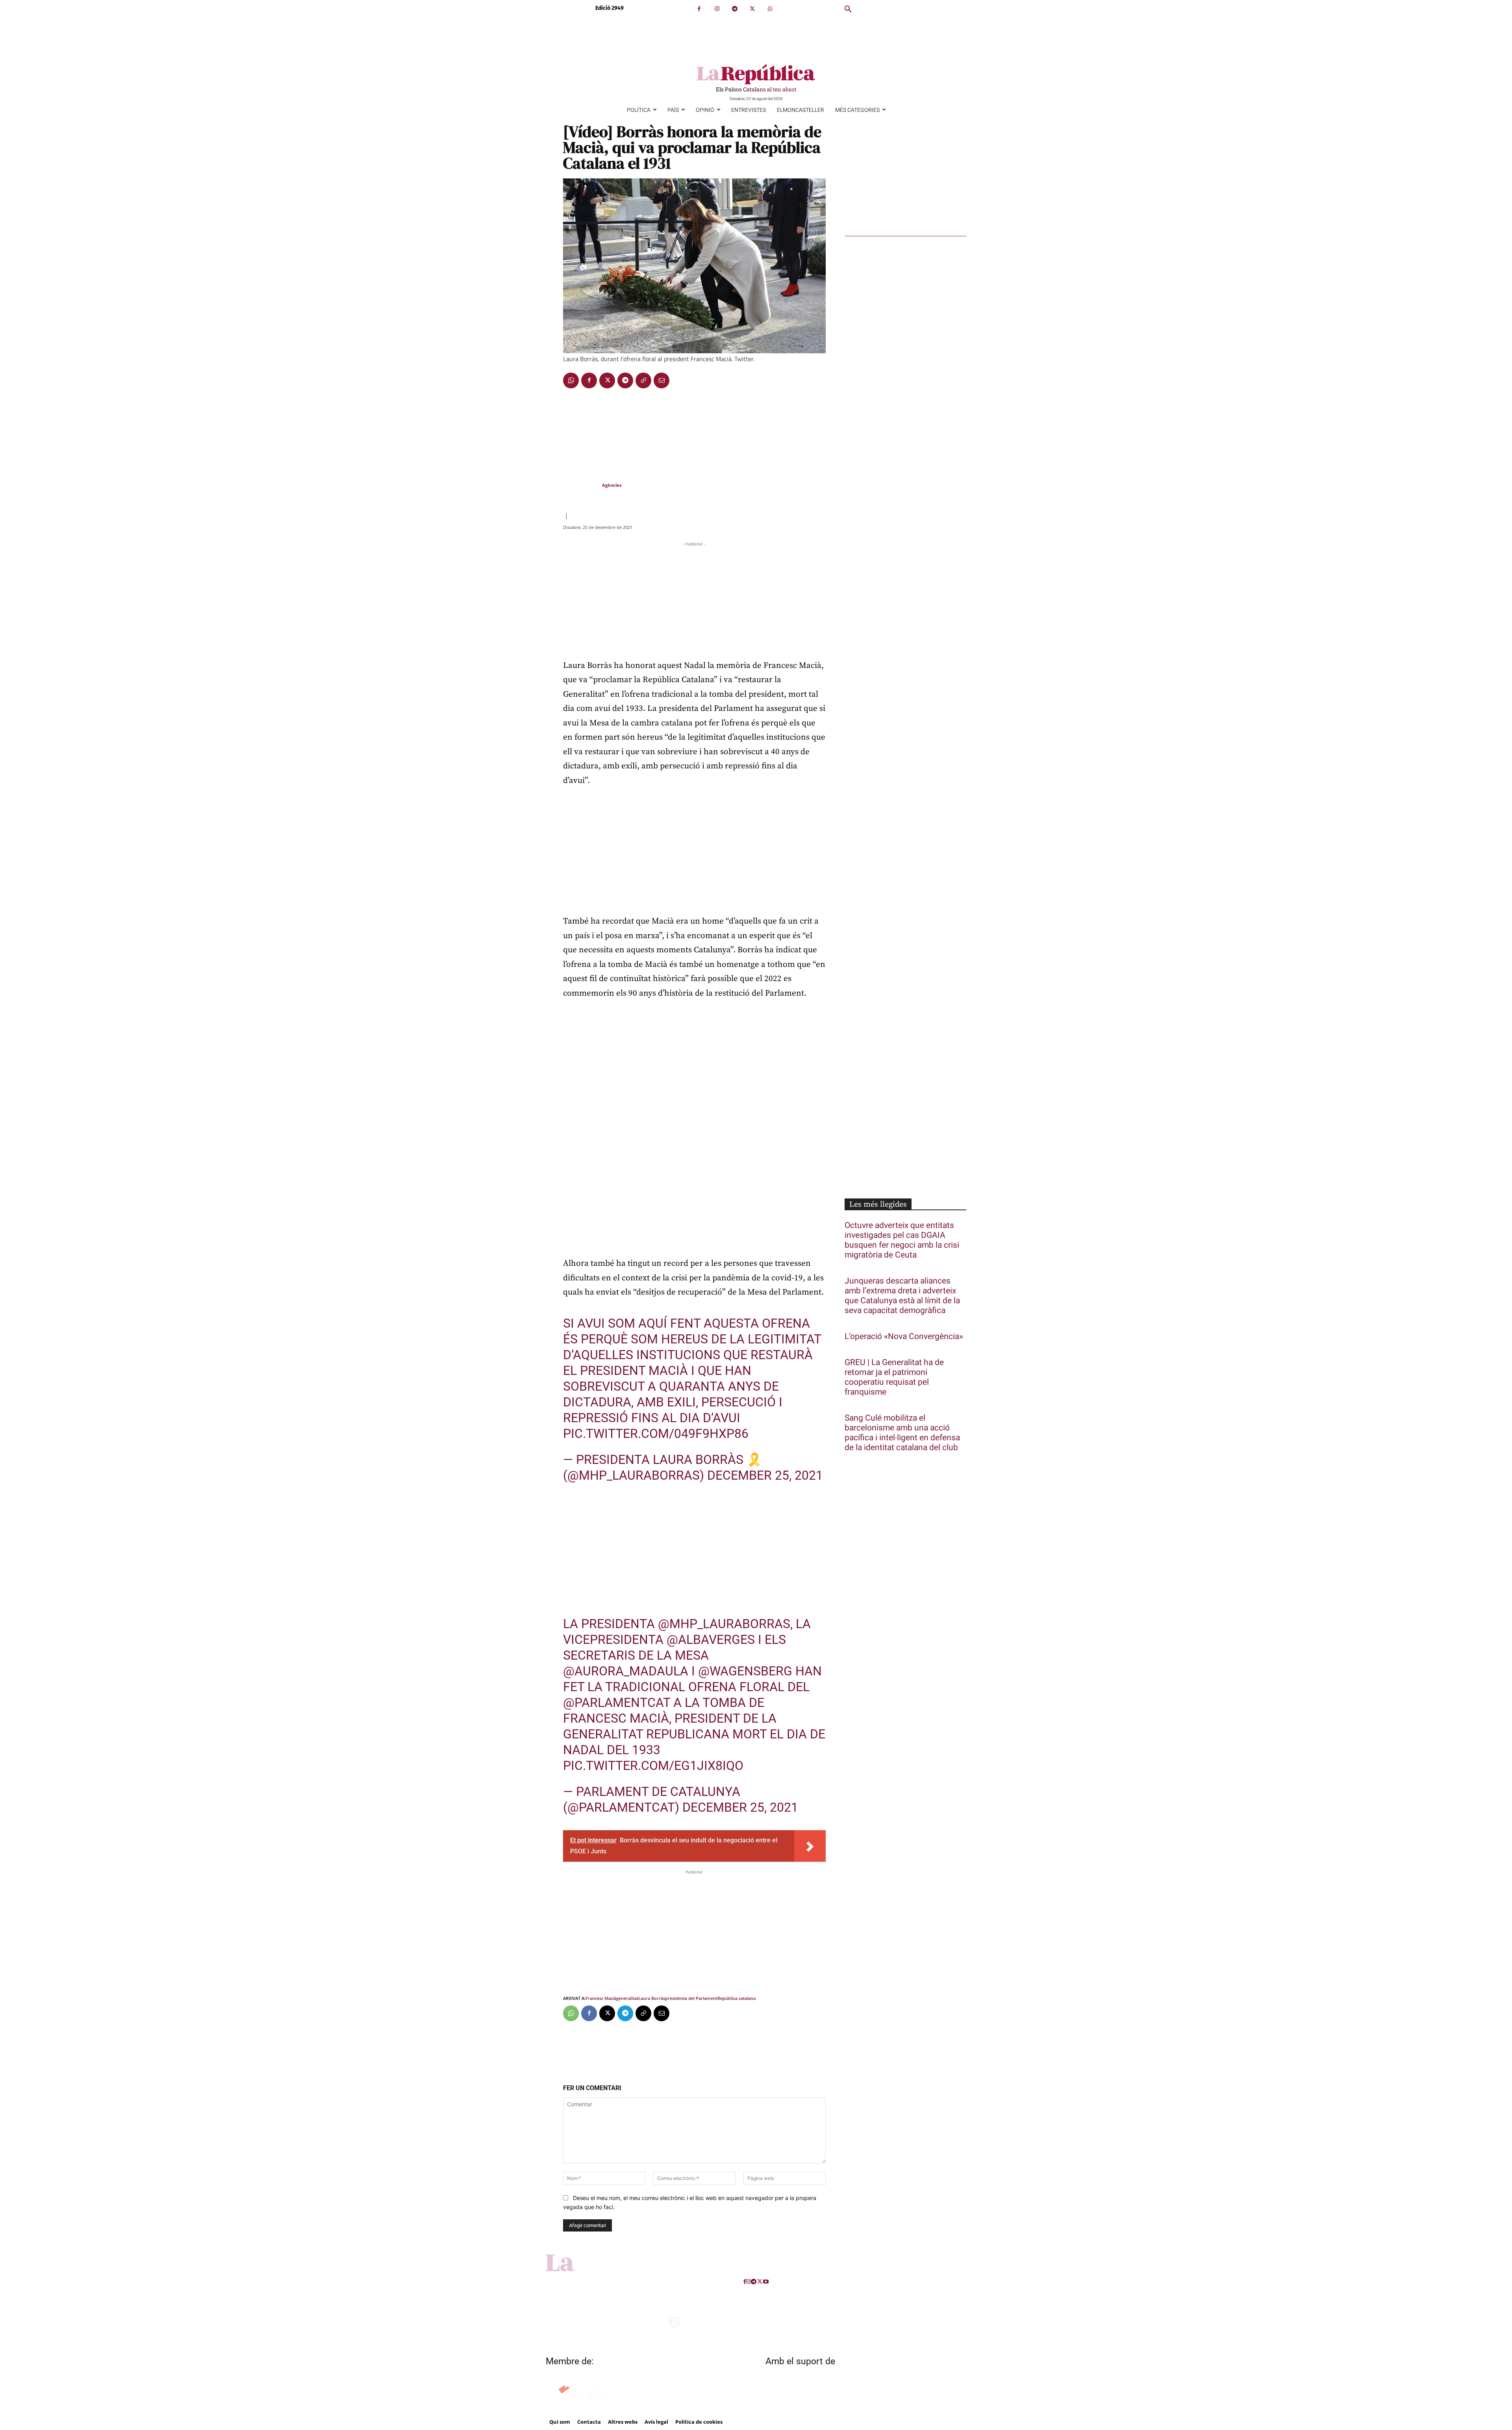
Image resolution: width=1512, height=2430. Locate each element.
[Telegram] (735, 9)
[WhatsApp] (770, 9)
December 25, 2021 (765, 1475)
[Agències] (582, 485)
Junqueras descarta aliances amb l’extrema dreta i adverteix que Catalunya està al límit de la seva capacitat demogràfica (902, 1296)
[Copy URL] (643, 380)
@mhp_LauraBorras (724, 1624)
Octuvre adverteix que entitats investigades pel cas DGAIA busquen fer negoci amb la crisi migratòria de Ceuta (902, 1240)
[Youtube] (766, 2282)
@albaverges (711, 1640)
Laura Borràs (652, 1998)
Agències (612, 485)
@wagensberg (745, 1671)
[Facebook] (699, 9)
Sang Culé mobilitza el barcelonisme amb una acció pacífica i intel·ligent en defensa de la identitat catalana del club (902, 1433)
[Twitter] (752, 9)
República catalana (737, 1998)
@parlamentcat (617, 1703)
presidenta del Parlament (691, 1998)
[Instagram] (717, 9)
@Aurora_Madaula (626, 1671)
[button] (848, 9)
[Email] (661, 380)
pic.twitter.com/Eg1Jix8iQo (653, 1766)
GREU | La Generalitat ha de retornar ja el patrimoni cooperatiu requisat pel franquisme (894, 1377)
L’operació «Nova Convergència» (904, 1336)
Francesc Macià (601, 1998)
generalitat (627, 1998)
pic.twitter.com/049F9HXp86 (656, 1434)
